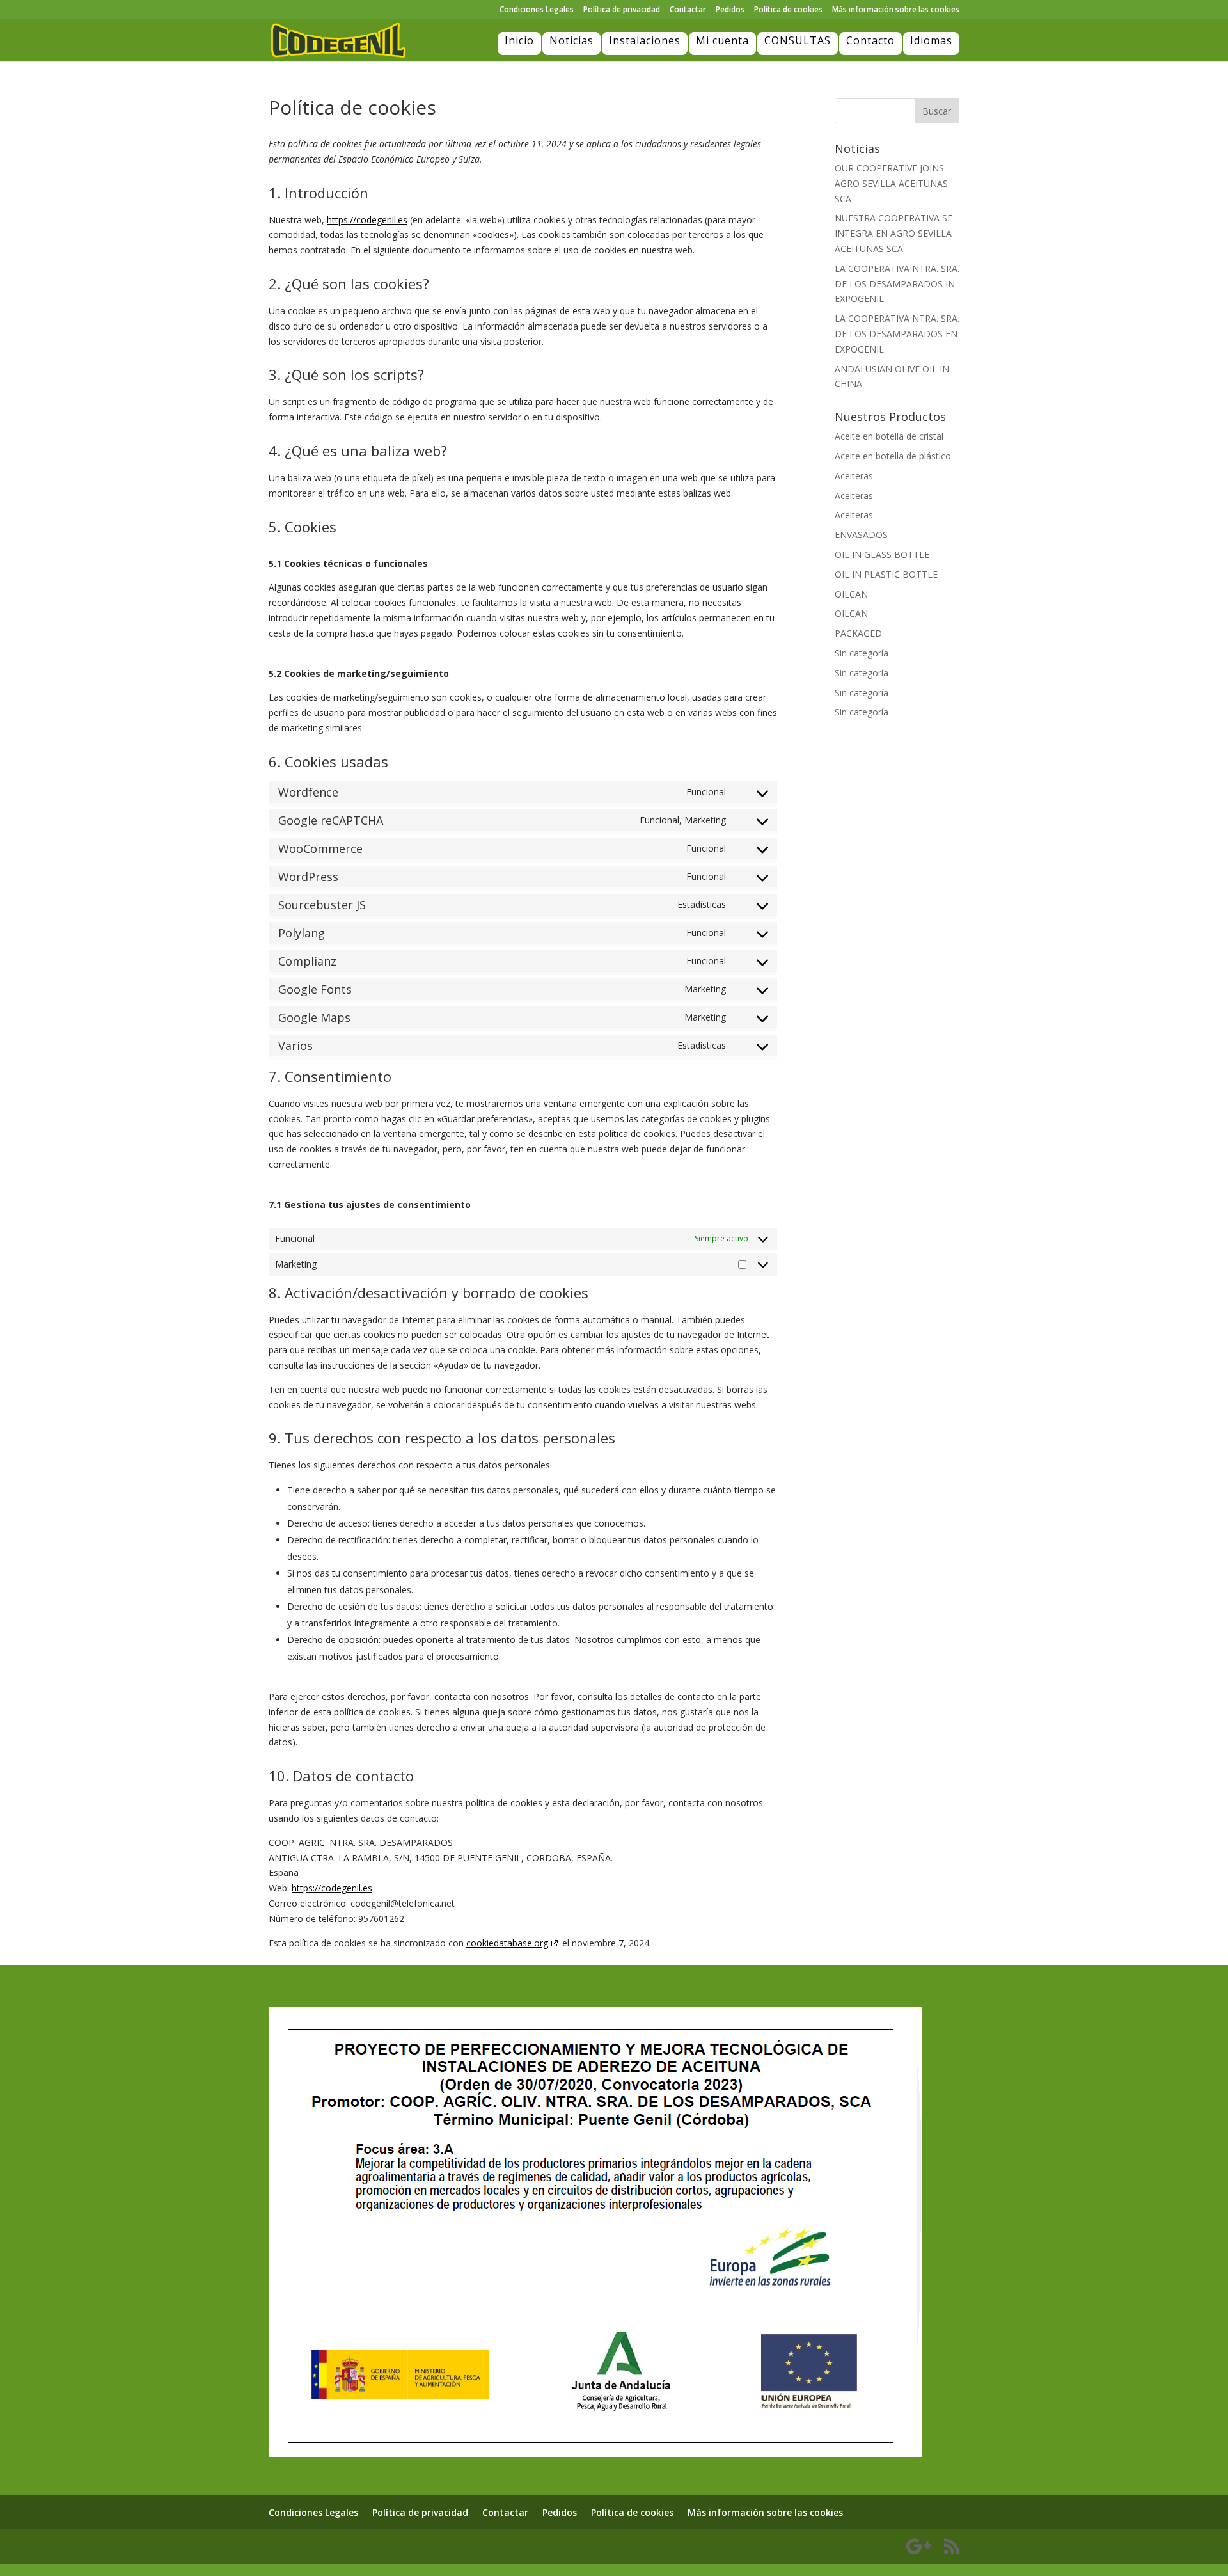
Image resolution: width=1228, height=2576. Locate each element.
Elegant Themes (338, 2546)
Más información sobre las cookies (896, 10)
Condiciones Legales (537, 10)
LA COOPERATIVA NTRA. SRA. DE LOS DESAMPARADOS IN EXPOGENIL (897, 284)
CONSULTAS (798, 40)
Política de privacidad (622, 10)
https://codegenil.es (367, 220)
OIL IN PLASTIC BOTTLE (886, 574)
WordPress (443, 2546)
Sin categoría (862, 653)
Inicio (519, 40)
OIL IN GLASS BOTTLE (882, 554)
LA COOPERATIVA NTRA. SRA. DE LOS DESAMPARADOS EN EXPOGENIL (897, 334)
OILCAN (851, 594)
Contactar (688, 10)
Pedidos (730, 10)
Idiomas (931, 40)
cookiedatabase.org (507, 1943)
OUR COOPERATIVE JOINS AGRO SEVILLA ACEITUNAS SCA (891, 183)
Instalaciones (645, 40)
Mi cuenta (722, 40)
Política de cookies (788, 10)
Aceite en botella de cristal (889, 436)
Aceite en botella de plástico (893, 456)
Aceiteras (854, 476)
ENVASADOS (861, 535)
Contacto (870, 40)
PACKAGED (858, 633)
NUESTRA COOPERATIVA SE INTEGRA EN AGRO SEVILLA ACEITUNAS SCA (893, 233)
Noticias (571, 40)
